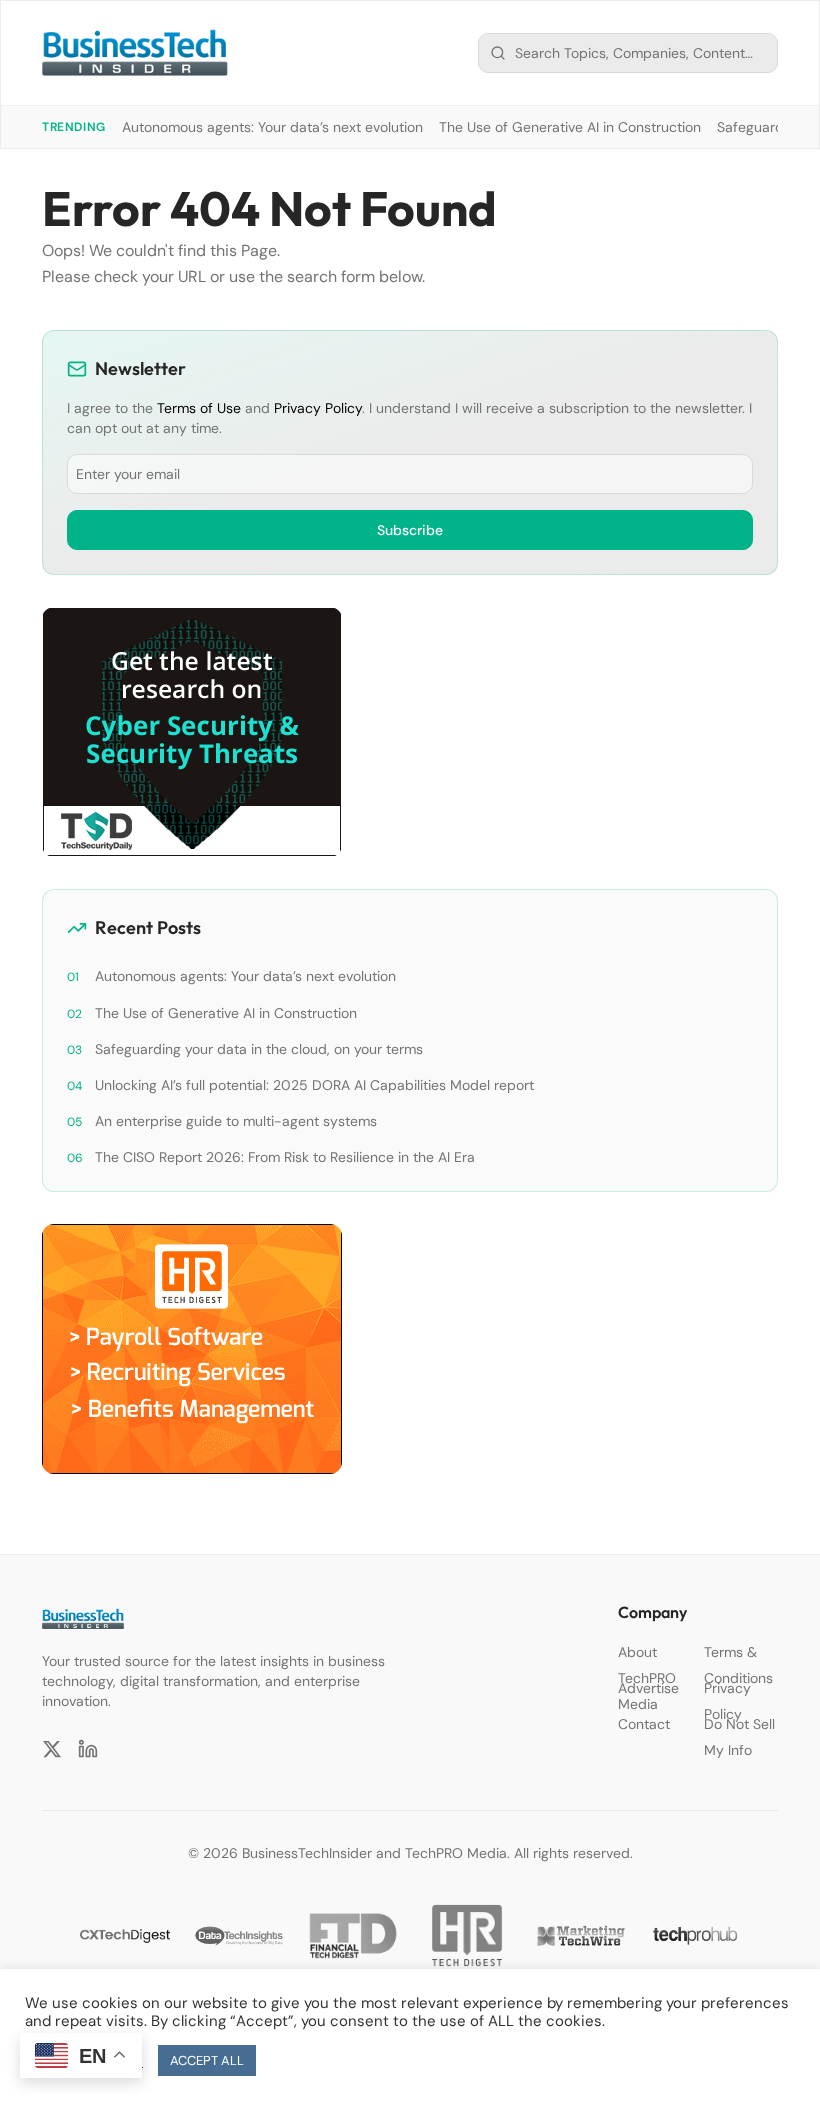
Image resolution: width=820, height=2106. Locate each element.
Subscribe (410, 530)
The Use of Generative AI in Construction (570, 127)
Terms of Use (199, 408)
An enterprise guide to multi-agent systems (236, 1121)
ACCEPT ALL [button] (207, 2060)
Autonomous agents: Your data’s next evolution (272, 127)
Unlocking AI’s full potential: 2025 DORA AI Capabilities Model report (314, 1085)
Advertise (648, 1688)
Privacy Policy (318, 408)
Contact (644, 1724)
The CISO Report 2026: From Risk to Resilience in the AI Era (285, 1157)
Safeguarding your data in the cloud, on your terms (259, 1049)
